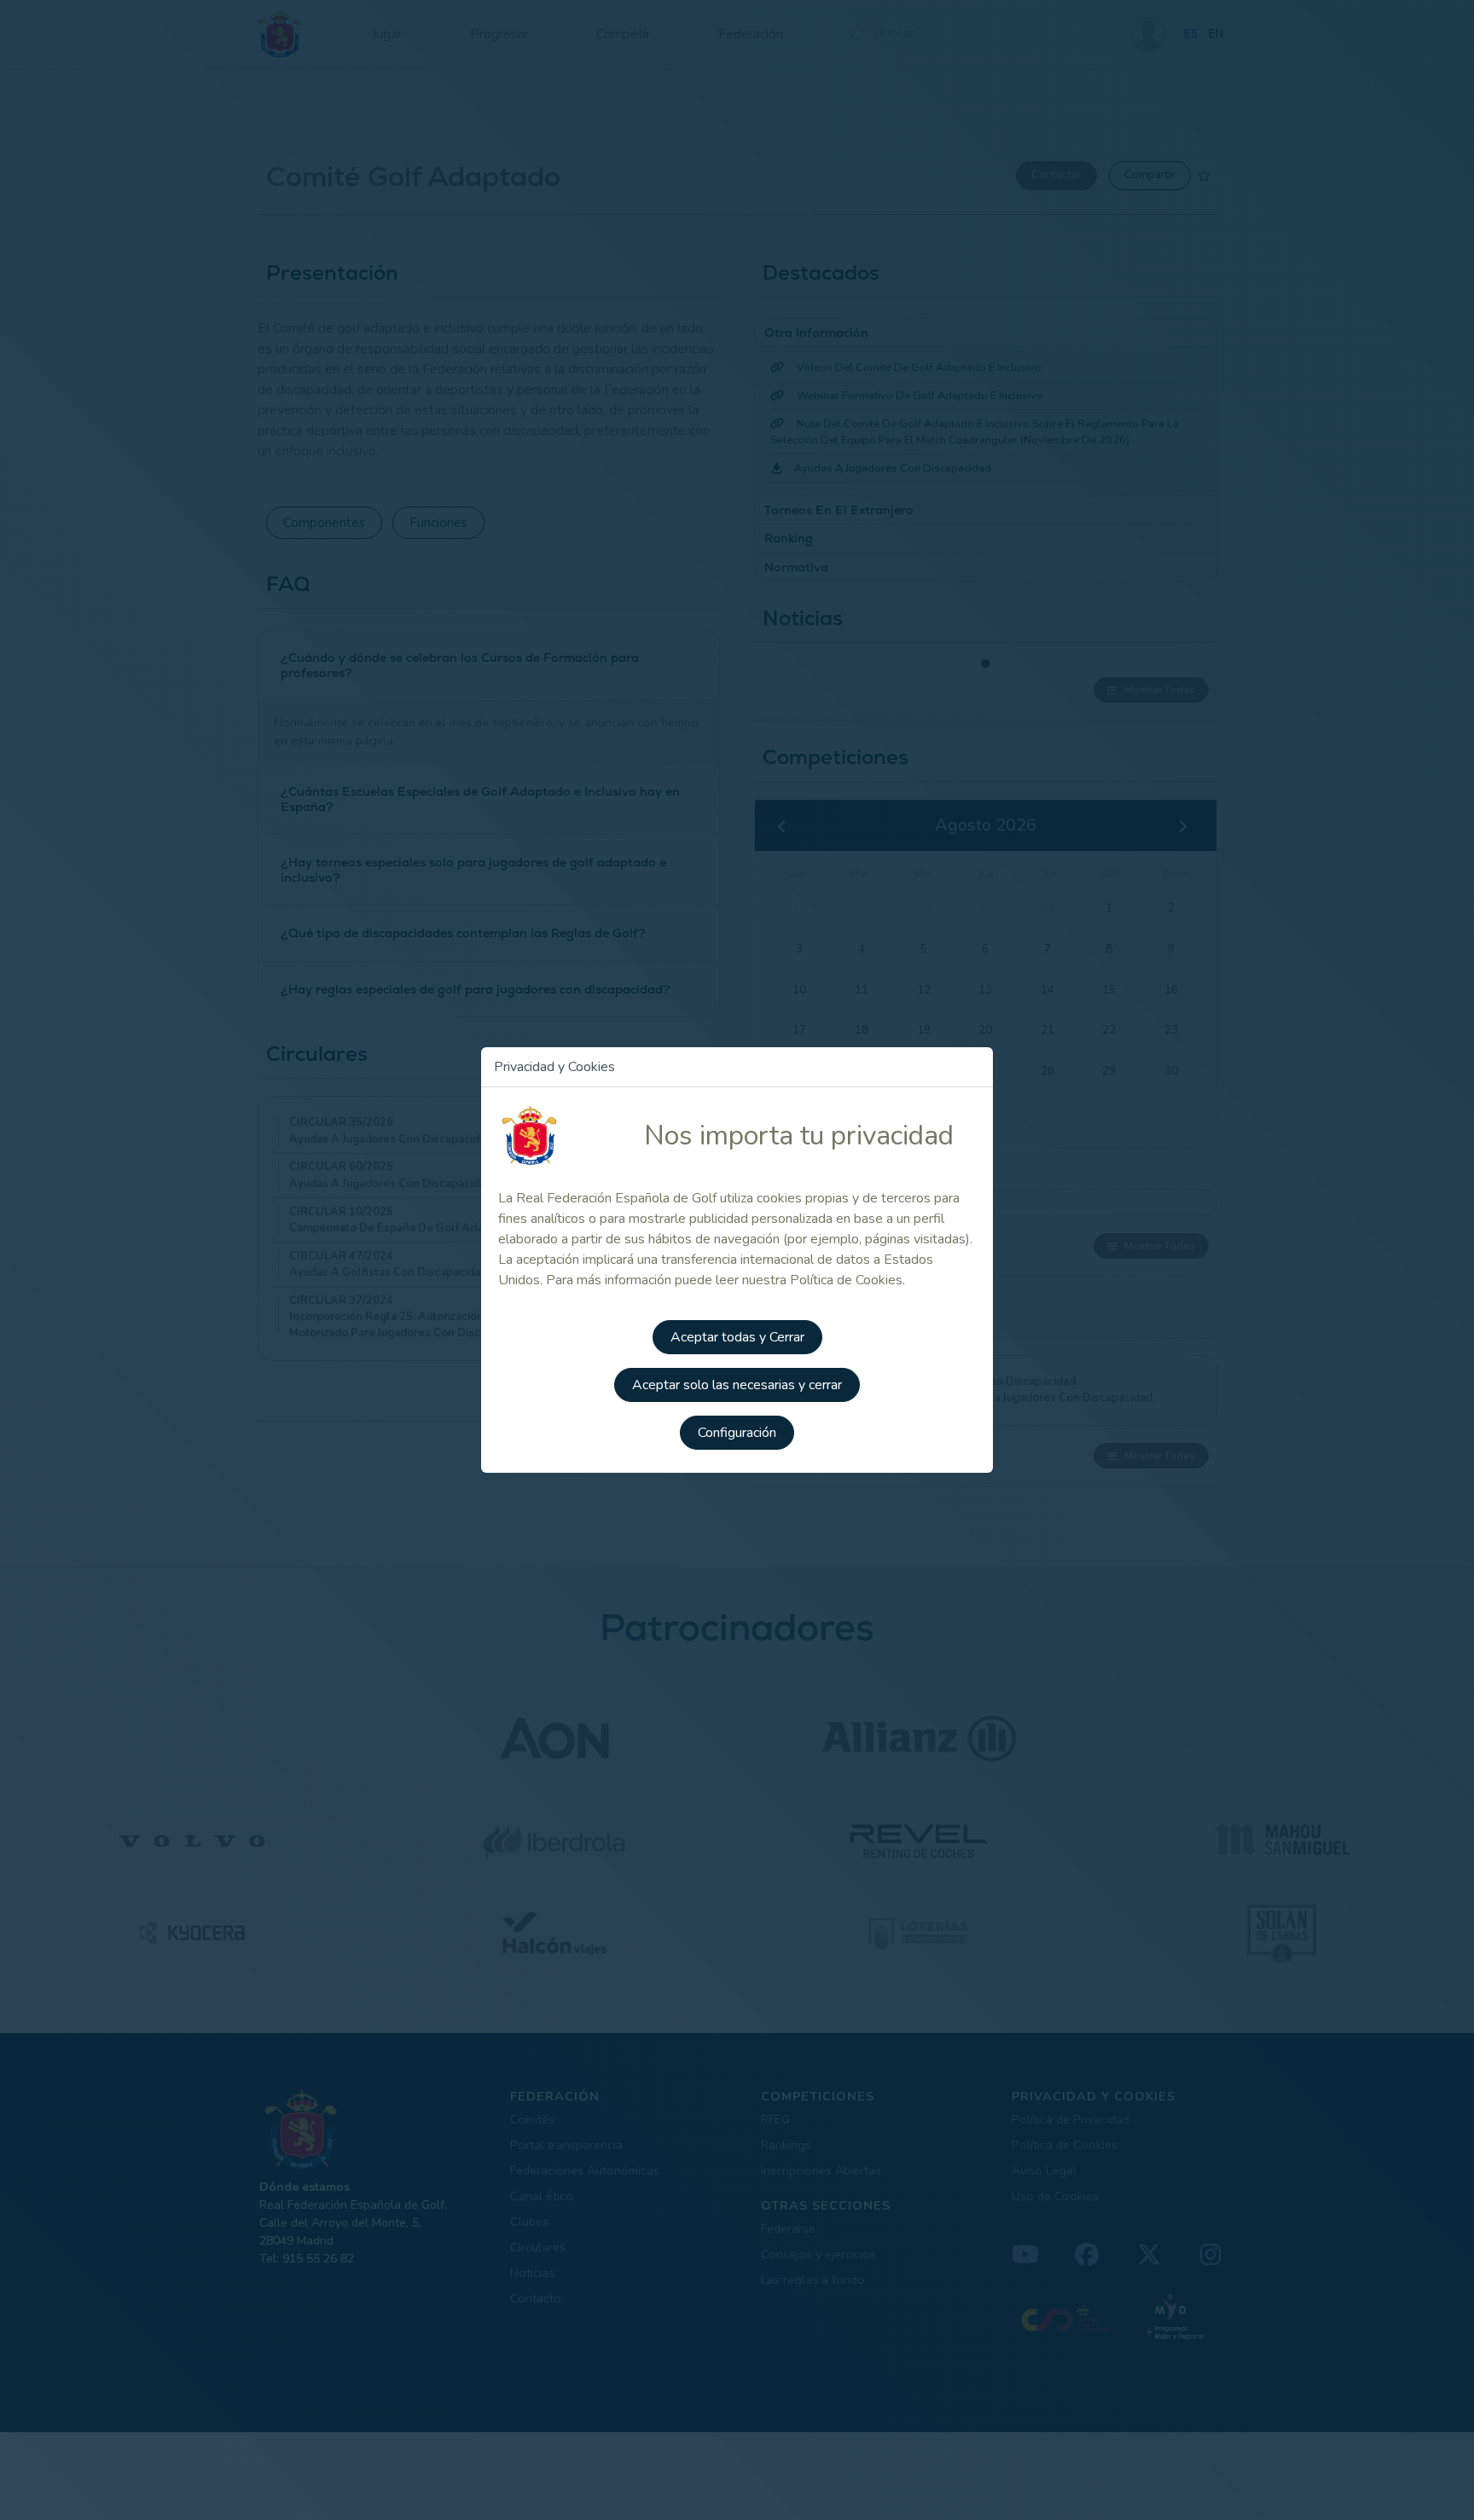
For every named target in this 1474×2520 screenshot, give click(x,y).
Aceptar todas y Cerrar (737, 1337)
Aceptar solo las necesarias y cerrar (737, 1385)
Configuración (737, 1433)
